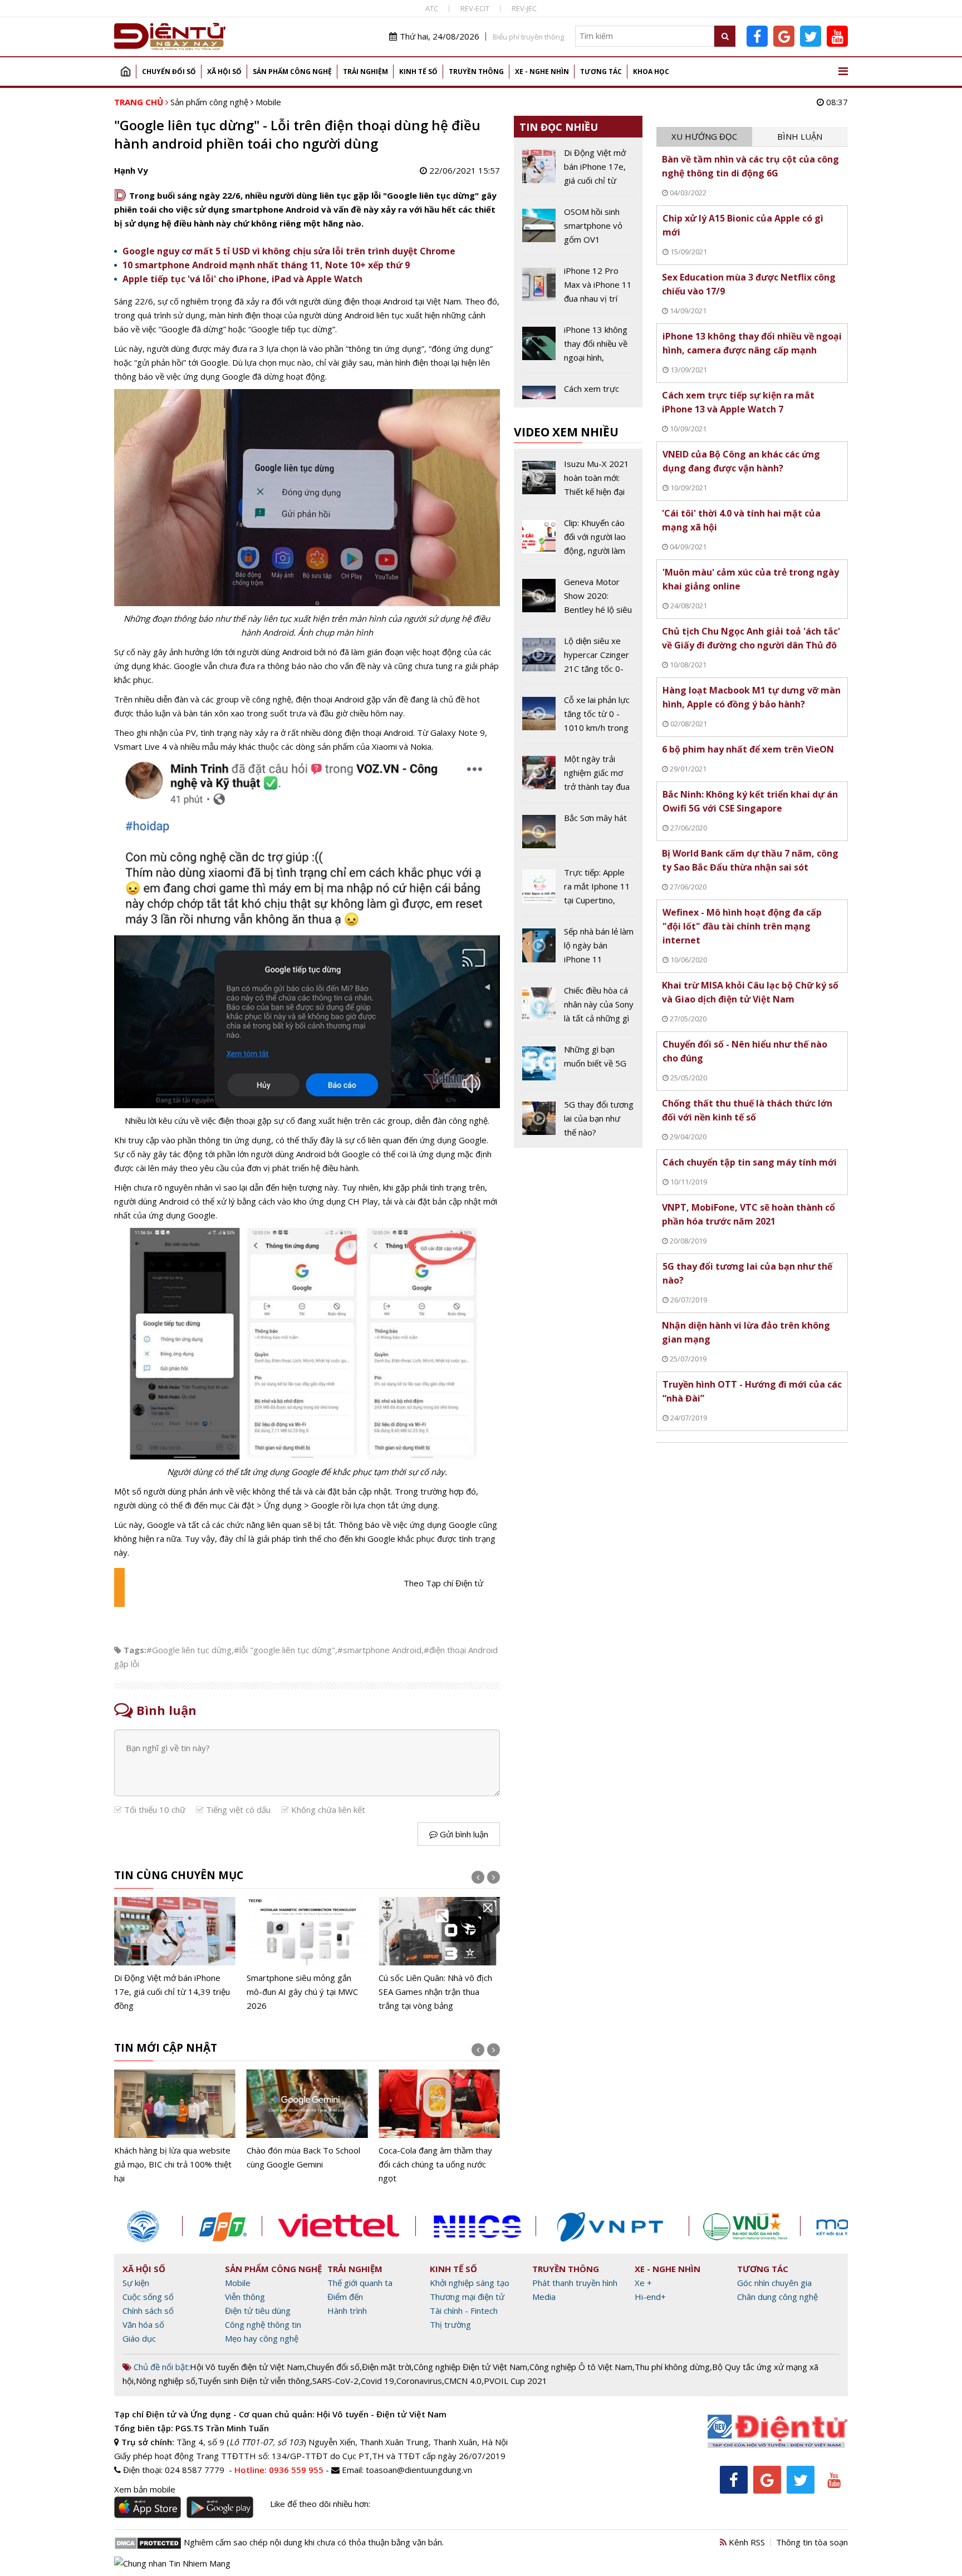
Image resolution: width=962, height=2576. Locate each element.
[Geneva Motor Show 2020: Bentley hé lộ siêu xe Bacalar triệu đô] (578, 600)
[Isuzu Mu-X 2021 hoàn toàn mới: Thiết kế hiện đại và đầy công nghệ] (578, 482)
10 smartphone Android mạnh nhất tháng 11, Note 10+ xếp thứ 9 (266, 265)
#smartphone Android (379, 1650)
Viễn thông (245, 2297)
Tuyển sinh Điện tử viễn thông (254, 2381)
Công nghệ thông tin (263, 2324)
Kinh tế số (418, 72)
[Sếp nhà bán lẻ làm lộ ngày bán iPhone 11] (578, 950)
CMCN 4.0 (463, 2381)
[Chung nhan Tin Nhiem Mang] (172, 2562)
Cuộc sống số (148, 2297)
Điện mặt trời (387, 2367)
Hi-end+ (650, 2297)
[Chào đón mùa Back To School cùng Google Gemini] (307, 2120)
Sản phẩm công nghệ (292, 72)
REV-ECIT (475, 8)
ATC (432, 8)
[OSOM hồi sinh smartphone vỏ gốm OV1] (578, 230)
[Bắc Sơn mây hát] (578, 834)
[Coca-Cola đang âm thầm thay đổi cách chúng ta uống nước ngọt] (439, 2127)
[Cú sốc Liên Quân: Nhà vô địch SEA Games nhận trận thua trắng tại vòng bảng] (439, 1955)
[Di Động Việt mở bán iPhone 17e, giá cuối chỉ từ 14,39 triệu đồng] (175, 1955)
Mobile (268, 102)
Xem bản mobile (145, 2489)
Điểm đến (345, 2297)
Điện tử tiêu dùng (258, 2310)
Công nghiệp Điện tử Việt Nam (470, 2367)
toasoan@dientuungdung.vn (419, 2470)
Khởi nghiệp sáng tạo (470, 2283)
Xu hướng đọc (704, 136)
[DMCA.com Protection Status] (148, 2542)
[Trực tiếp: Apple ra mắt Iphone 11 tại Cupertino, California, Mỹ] (578, 891)
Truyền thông (476, 72)
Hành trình (347, 2310)
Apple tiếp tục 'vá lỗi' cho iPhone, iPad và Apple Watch (242, 279)
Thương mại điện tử (467, 2297)
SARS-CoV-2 (335, 2381)
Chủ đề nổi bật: (161, 2367)
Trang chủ (125, 72)
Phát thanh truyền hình (575, 2283)
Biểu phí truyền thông (528, 37)
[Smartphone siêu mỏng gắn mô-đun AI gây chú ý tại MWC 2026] (307, 1955)
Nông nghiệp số (166, 2381)
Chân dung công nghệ (777, 2297)
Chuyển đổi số (169, 72)
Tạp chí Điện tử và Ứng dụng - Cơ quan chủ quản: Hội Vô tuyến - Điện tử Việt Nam (280, 2414)
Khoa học (651, 72)
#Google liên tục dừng (189, 1650)
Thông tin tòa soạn (812, 2542)
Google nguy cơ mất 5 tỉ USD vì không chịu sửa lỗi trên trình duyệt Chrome (289, 251)
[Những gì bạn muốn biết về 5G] (578, 1065)
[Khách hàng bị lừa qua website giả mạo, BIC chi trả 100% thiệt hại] (175, 2127)
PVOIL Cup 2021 (516, 2381)
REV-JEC (524, 8)
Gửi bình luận (463, 1834)
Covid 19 (377, 2381)
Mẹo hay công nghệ (262, 2338)
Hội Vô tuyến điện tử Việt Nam (247, 2367)
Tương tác (601, 72)
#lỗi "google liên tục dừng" (284, 1650)
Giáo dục (139, 2338)
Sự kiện (136, 2283)
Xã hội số (224, 72)
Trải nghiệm (365, 72)
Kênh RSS (746, 2542)
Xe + (643, 2283)
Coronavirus (419, 2381)
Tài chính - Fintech (464, 2310)
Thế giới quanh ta (360, 2283)
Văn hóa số (143, 2324)
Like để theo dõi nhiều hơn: (320, 2504)
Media (544, 2297)
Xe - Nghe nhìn (542, 72)
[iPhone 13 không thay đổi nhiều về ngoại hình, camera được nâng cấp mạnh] (578, 348)
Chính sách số (148, 2310)
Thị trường (450, 2324)
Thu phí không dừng (672, 2367)
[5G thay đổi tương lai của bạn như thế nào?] (578, 1119)
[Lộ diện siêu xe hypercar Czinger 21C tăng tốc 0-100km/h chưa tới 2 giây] (578, 659)
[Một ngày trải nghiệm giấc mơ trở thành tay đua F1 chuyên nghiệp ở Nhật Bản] (578, 777)
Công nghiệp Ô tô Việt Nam (581, 2367)
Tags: (135, 1650)
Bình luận (800, 136)
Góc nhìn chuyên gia (774, 2283)
